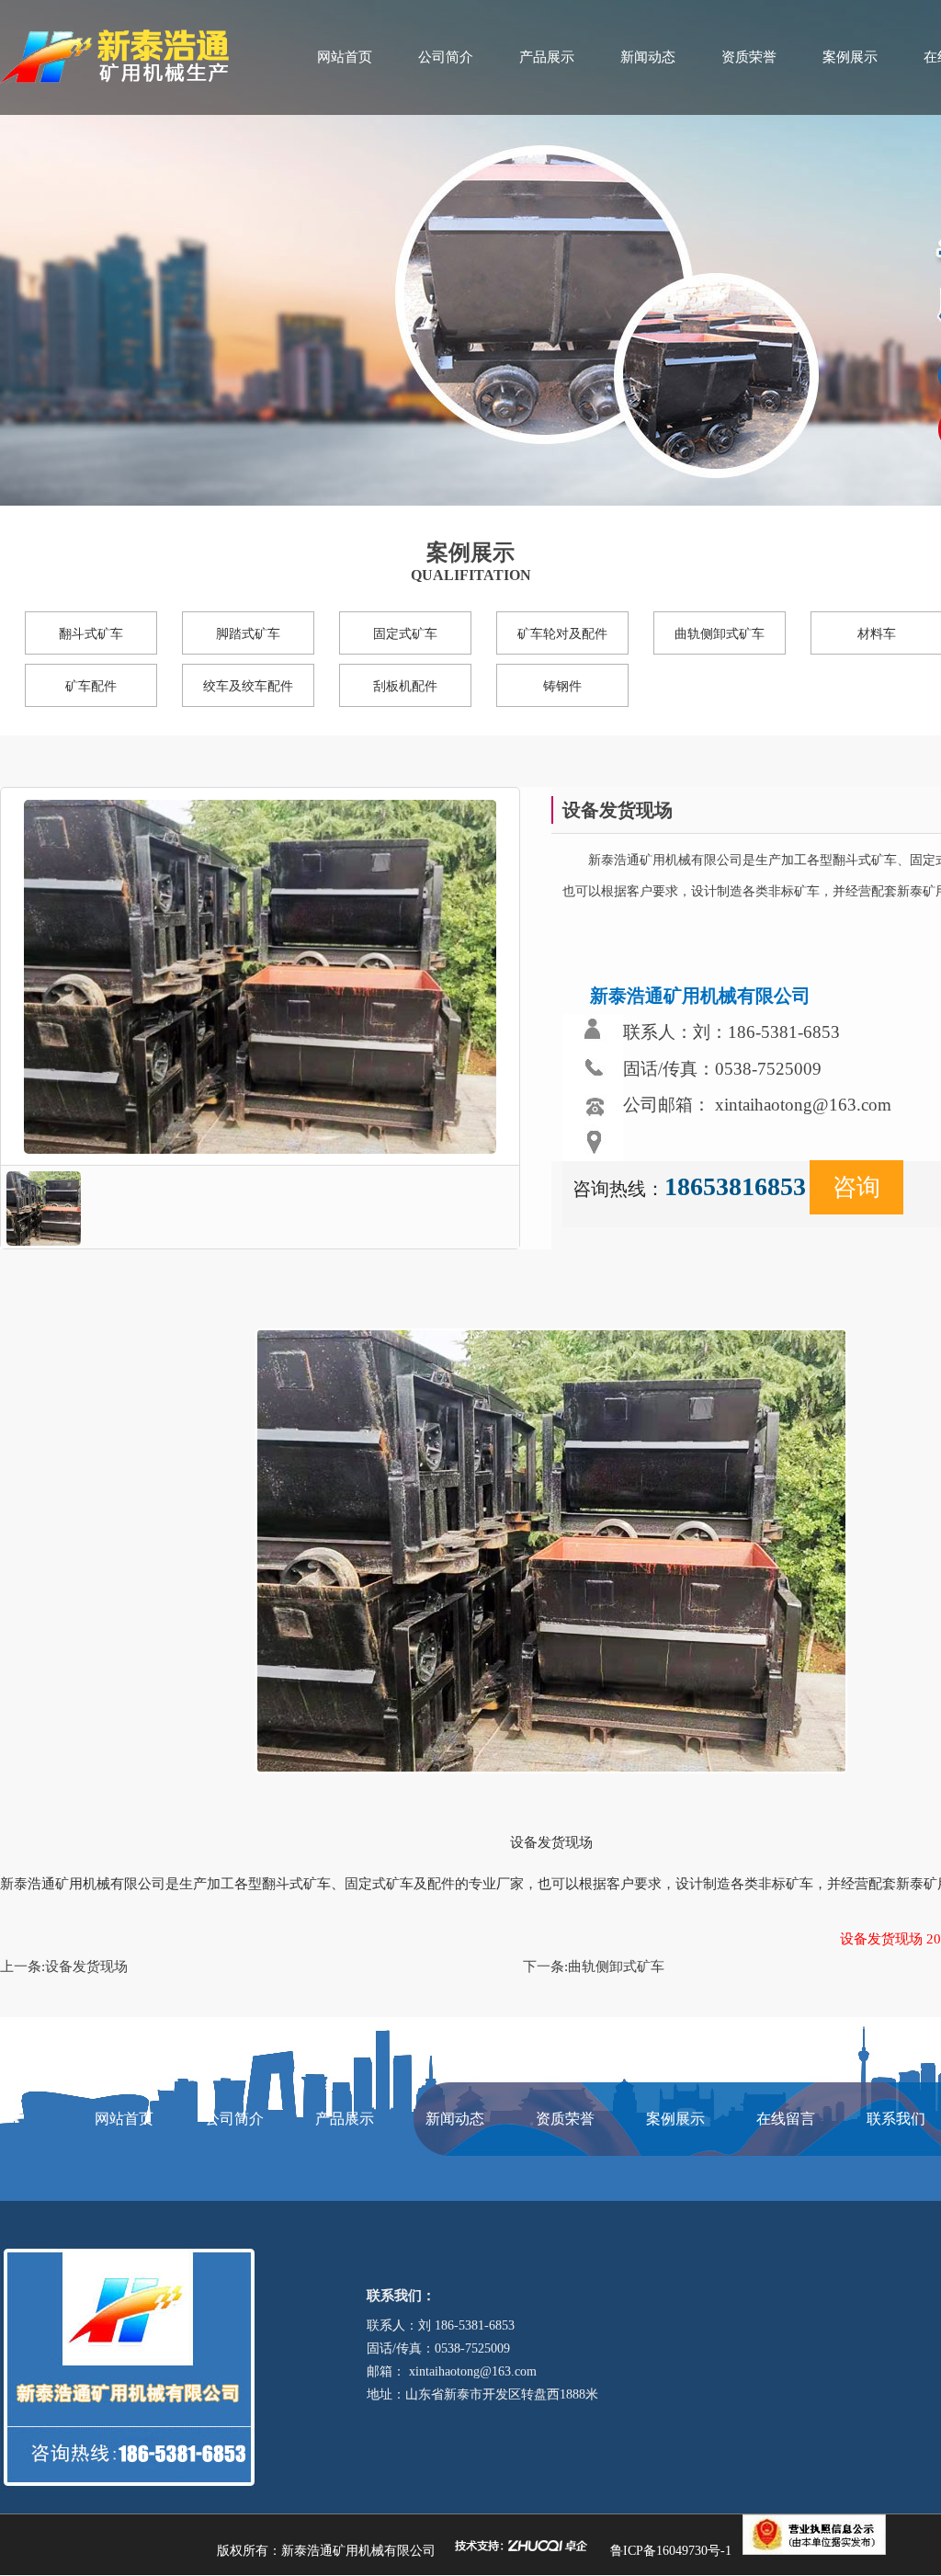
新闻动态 (648, 57)
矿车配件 (91, 686)
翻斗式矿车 (91, 634)
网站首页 (345, 57)
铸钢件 (562, 686)
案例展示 (850, 57)
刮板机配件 (405, 686)
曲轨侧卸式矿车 (720, 634)
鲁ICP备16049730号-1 (671, 2551)
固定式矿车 (405, 634)
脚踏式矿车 (248, 634)
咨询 (856, 1187)
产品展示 (547, 57)
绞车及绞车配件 (248, 686)
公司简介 (446, 57)
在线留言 (786, 2119)
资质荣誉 (749, 57)
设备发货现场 (86, 1966)
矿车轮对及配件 (562, 634)
